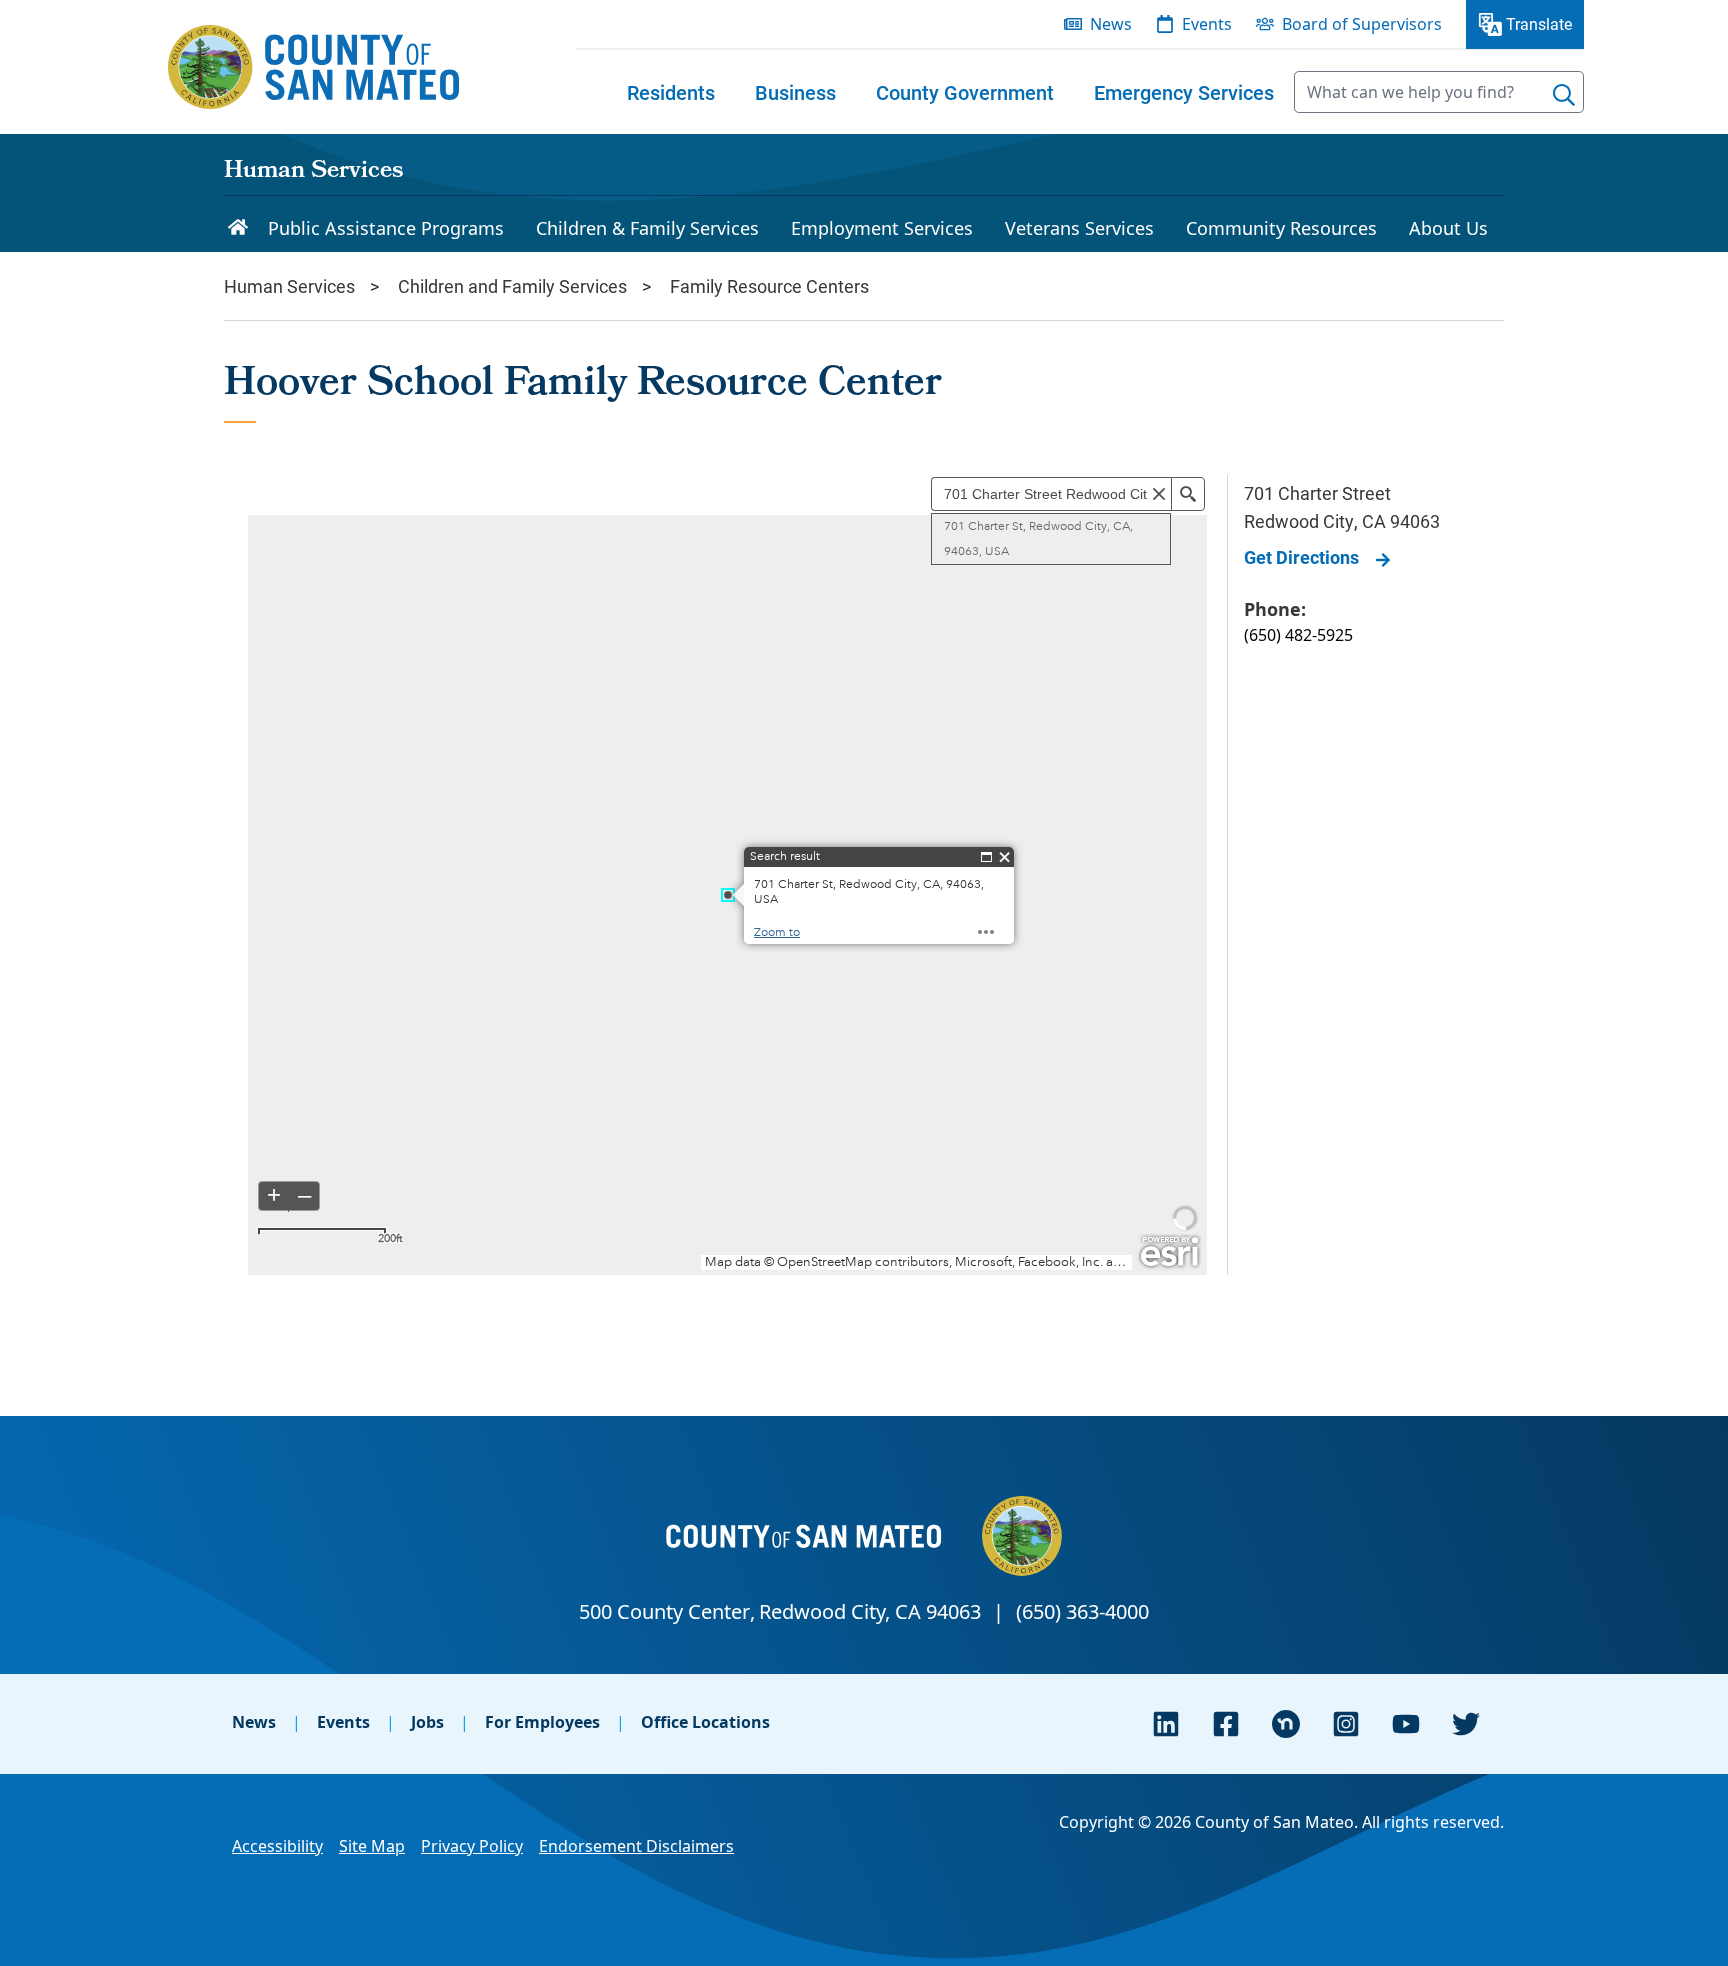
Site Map (372, 1846)
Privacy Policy (472, 1846)
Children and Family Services (512, 286)
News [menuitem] (1111, 24)
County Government (965, 92)
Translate (1539, 23)
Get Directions (1301, 557)
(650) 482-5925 (1298, 635)
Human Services (313, 172)
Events (343, 1722)
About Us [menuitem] (1448, 228)
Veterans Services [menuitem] (1079, 228)
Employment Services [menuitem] (882, 228)
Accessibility (277, 1846)
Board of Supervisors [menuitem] (1362, 24)
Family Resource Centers (769, 286)
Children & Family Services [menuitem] (647, 228)
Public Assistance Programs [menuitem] (386, 228)
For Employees (542, 1722)
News (254, 1722)
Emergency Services (1184, 92)
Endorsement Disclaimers (636, 1846)
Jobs (427, 1722)
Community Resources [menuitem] (1281, 228)
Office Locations (705, 1722)
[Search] (1564, 95)
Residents (671, 92)
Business (795, 92)
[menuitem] (671, 92)
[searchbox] (1439, 92)
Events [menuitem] (1207, 24)
